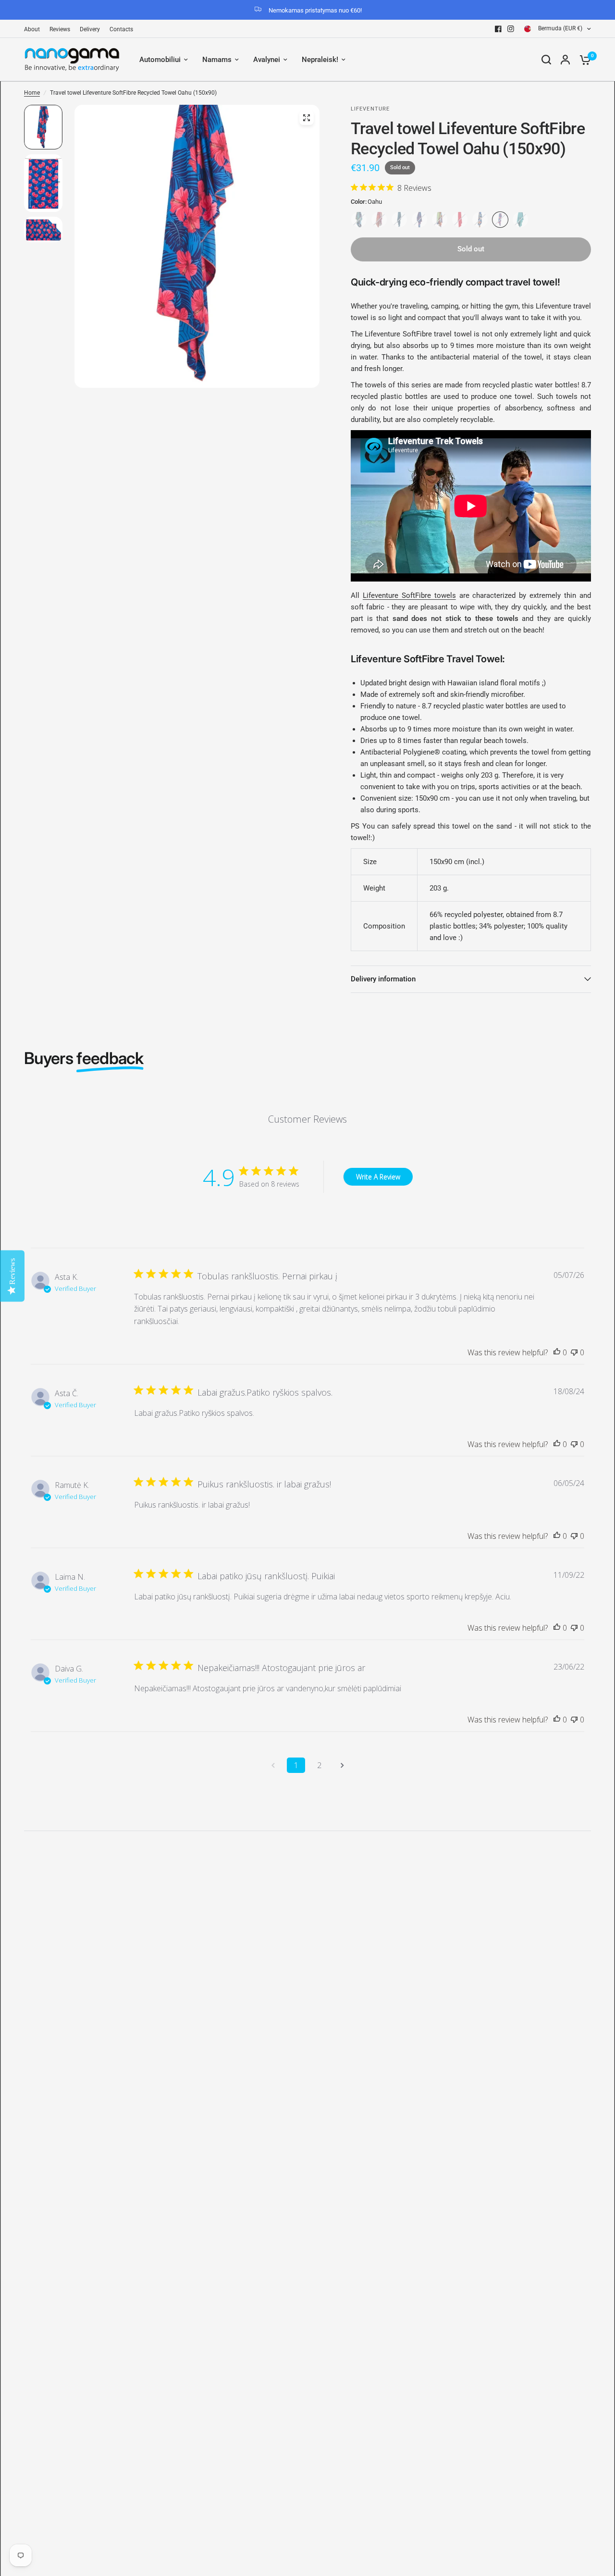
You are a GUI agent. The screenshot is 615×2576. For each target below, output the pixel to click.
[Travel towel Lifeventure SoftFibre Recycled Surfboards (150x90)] (480, 220)
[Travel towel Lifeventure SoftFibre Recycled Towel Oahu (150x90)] (500, 220)
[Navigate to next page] (342, 1765)
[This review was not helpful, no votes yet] (574, 1353)
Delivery (90, 29)
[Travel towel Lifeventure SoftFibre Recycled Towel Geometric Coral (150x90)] (460, 220)
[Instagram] (511, 29)
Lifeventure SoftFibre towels (409, 595)
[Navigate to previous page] (273, 1765)
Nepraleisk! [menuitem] (320, 60)
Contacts (121, 29)
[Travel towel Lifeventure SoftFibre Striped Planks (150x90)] (440, 220)
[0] (583, 60)
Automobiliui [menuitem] (160, 60)
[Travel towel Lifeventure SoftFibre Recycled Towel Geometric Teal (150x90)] (520, 220)
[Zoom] (307, 118)
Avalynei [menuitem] (267, 60)
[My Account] (565, 60)
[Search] (546, 60)
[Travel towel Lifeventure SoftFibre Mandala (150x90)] (379, 220)
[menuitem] (34, 30)
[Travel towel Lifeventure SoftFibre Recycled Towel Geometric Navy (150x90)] (399, 220)
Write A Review (378, 1177)
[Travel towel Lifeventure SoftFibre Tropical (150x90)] (359, 220)
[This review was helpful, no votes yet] (557, 1353)
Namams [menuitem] (217, 60)
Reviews (60, 29)
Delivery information (383, 979)
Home (32, 93)
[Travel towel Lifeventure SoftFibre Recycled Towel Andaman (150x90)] (419, 220)
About (32, 29)
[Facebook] (498, 29)
